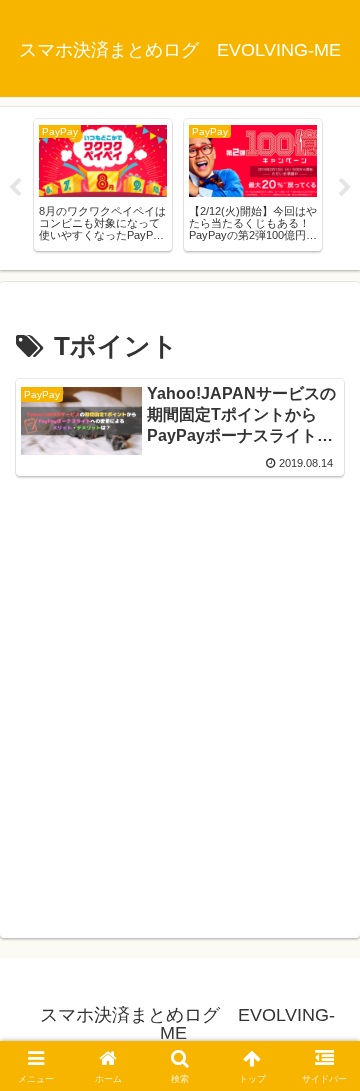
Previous (15, 188)
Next (345, 188)
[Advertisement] (180, 704)
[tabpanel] (103, 185)
